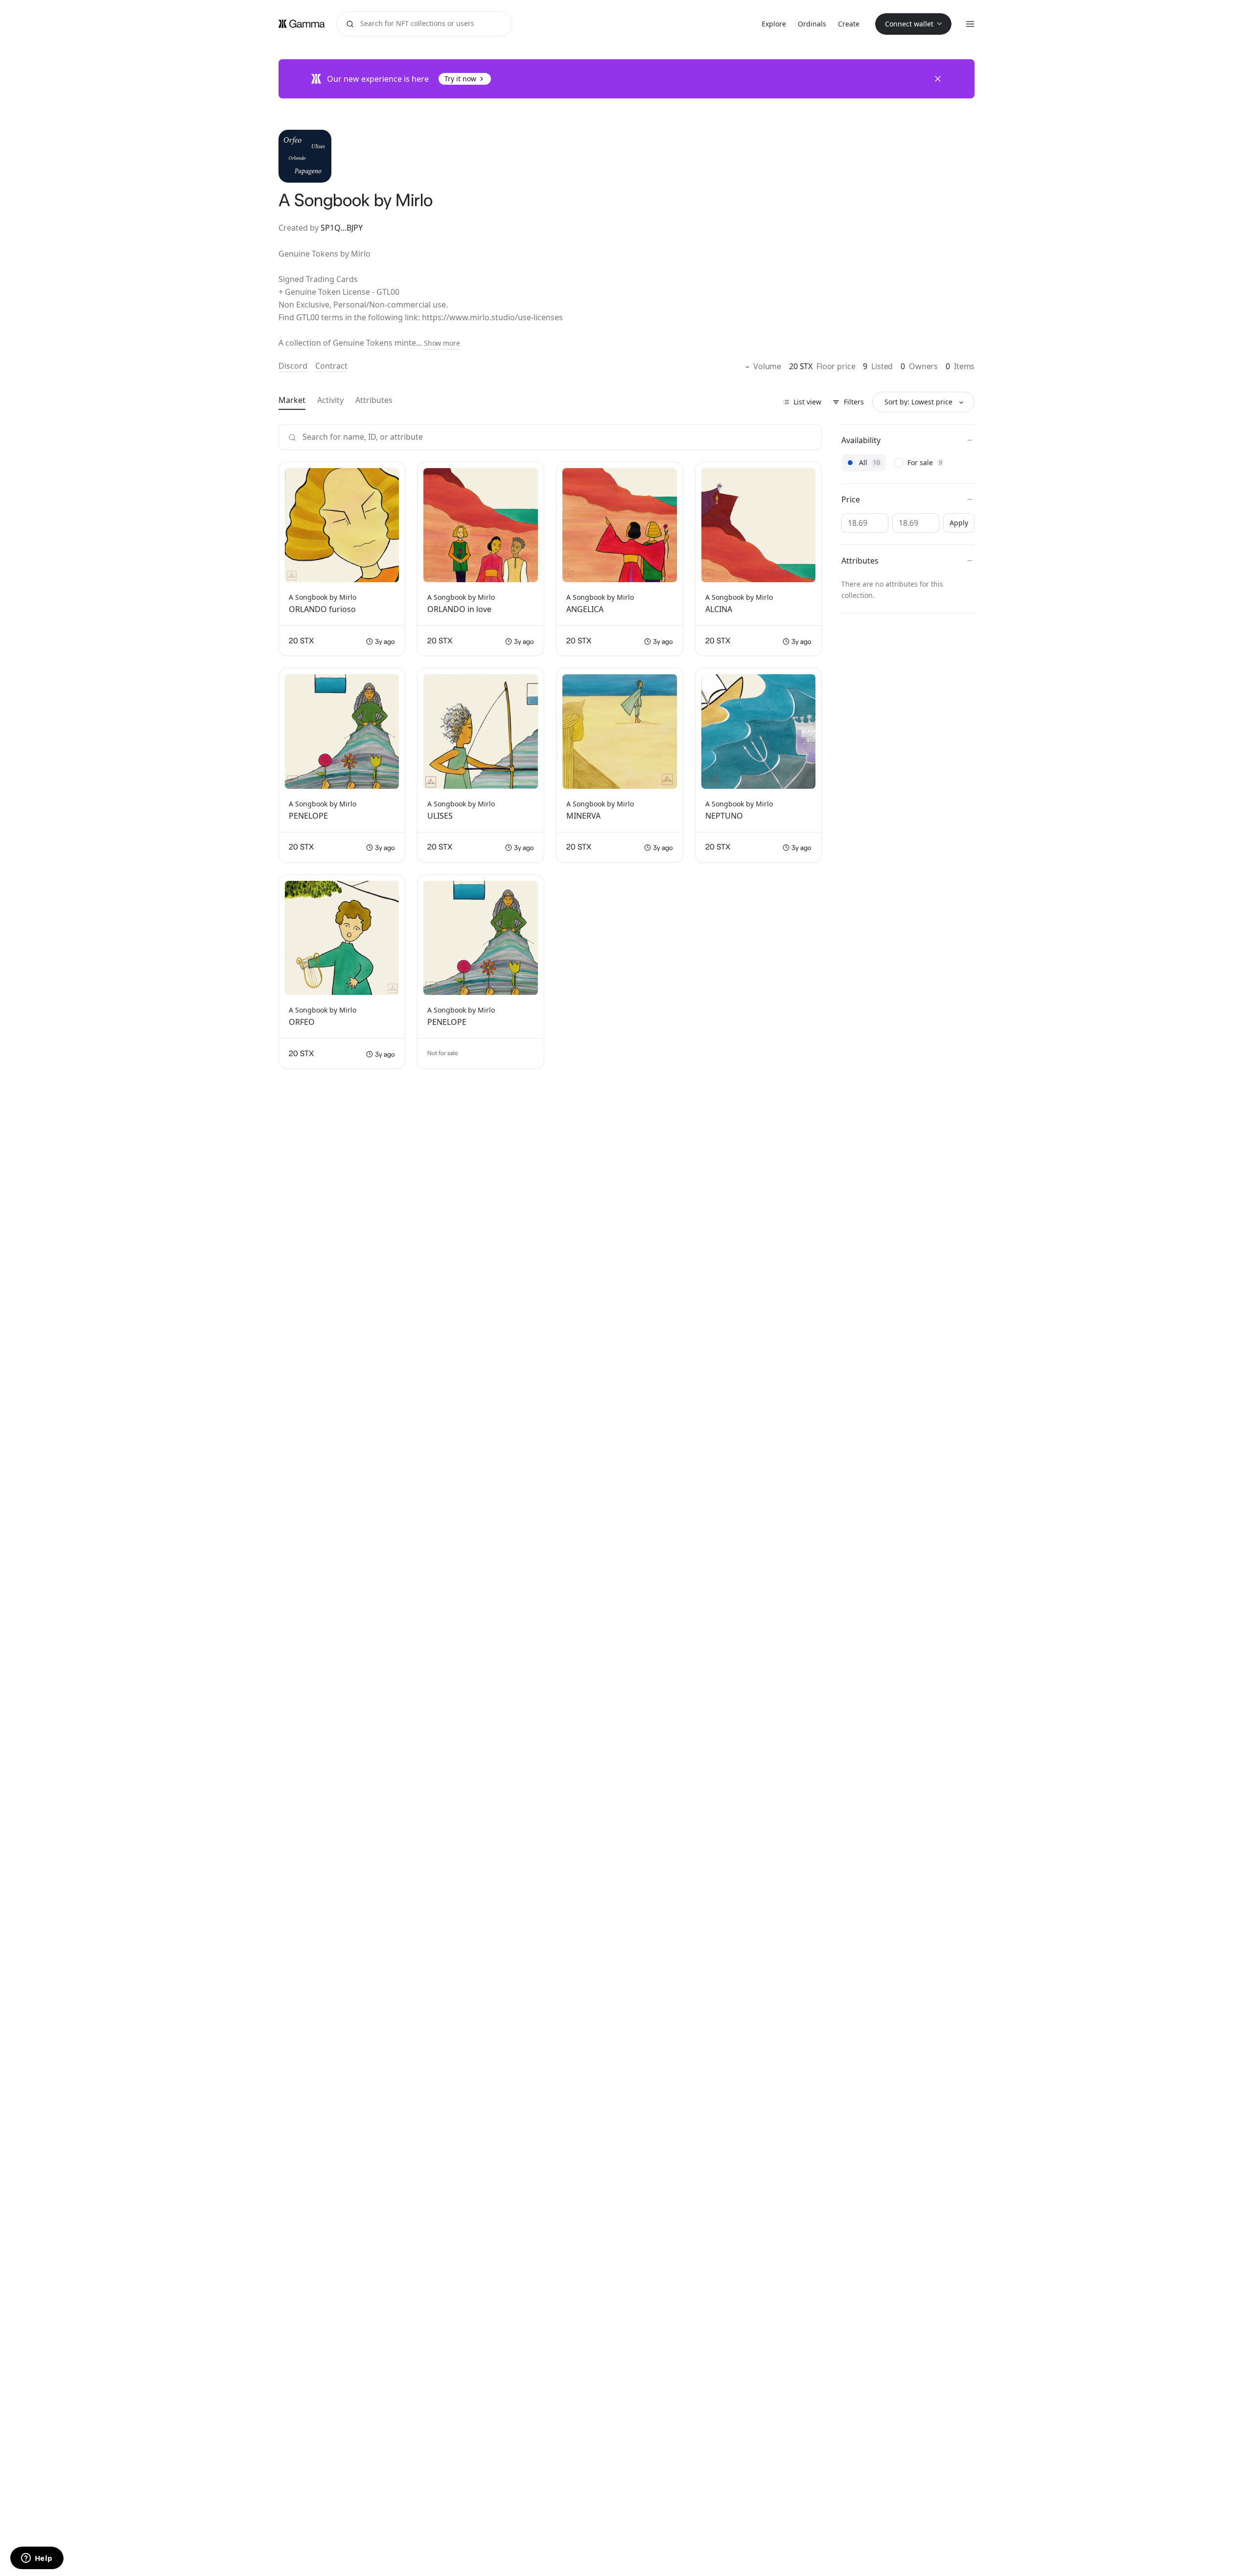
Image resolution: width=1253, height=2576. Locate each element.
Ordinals (812, 24)
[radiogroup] (908, 463)
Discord (293, 366)
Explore (774, 24)
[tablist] (336, 401)
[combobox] (923, 402)
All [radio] (872, 462)
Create (849, 24)
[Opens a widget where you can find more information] (37, 2559)
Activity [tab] (330, 400)
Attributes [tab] (374, 400)
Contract (331, 366)
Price (851, 499)
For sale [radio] (928, 462)
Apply (959, 523)
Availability (861, 440)
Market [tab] (292, 400)
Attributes (860, 561)
